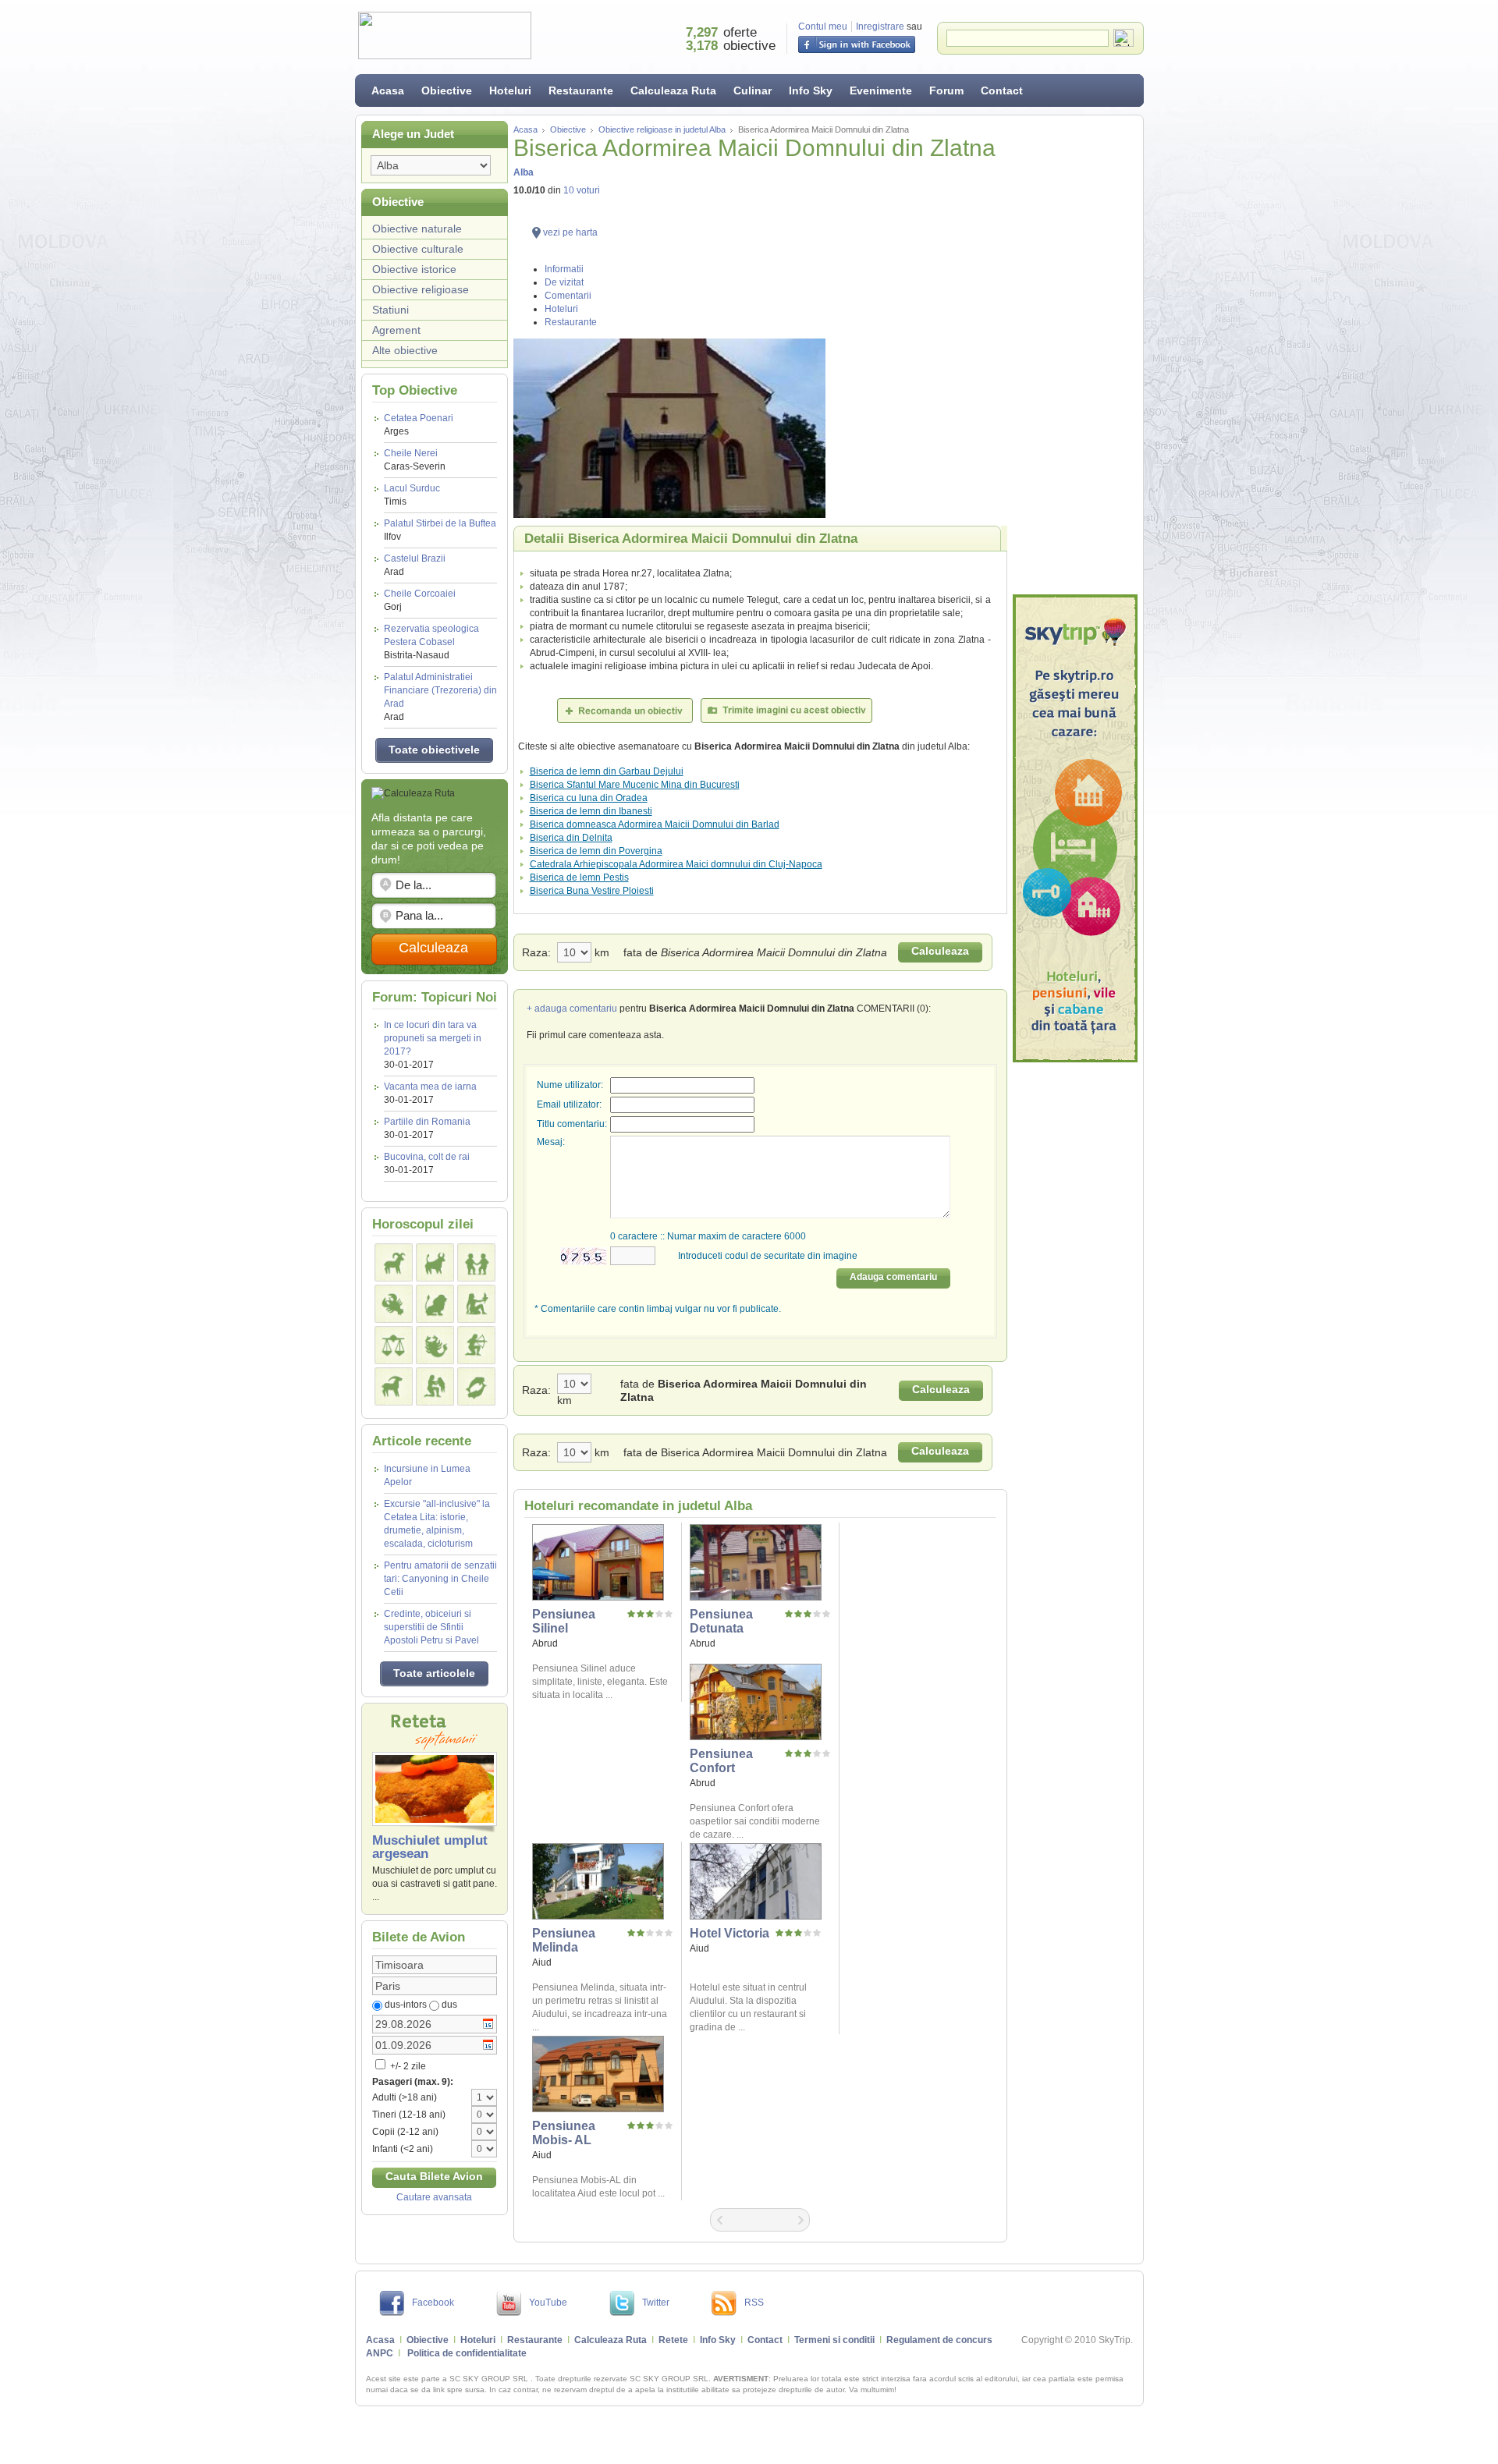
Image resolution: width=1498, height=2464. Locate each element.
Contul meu (823, 27)
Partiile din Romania (427, 1122)
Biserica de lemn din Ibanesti (591, 811)
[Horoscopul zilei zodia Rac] (394, 1304)
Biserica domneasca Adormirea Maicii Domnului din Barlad (655, 824)
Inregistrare (880, 27)
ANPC (380, 2353)
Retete (673, 2340)
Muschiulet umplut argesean (430, 1847)
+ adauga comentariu (572, 1009)
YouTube (548, 2303)
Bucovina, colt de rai (427, 1157)
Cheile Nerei (415, 460)
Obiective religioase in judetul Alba (662, 129)
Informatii (564, 269)
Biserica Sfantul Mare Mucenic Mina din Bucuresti (635, 785)
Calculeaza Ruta (673, 90)
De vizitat (564, 282)
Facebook (433, 2303)
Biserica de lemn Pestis (579, 877)
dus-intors (406, 2005)
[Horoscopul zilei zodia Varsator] (435, 1386)
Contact (1002, 90)
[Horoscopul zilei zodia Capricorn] (394, 1386)
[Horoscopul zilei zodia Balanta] (394, 1345)
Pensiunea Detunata (721, 1621)
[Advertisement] (1075, 355)
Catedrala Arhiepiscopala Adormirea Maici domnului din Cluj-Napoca (676, 864)
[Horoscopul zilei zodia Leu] (435, 1304)
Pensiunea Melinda (564, 1940)
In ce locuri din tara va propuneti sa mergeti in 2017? (433, 1038)
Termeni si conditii (834, 2340)
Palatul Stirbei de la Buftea (440, 530)
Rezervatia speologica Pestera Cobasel (431, 642)
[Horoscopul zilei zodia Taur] (435, 1262)
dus (449, 2005)
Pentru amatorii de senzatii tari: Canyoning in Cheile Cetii (440, 1579)
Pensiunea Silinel (564, 1621)
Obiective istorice (414, 269)
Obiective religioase (421, 289)
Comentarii (568, 296)
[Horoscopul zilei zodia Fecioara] (476, 1304)
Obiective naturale (417, 229)
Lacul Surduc (412, 495)
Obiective (447, 90)
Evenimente (881, 90)
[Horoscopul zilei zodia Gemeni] (476, 1262)
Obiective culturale (418, 249)
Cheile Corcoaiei (420, 600)
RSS (754, 2303)
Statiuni (390, 310)
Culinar (753, 90)
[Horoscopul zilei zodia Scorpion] (435, 1345)
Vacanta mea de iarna (430, 1087)
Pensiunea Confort (721, 1761)
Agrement (396, 330)
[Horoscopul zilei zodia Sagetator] (476, 1345)
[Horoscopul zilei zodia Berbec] (394, 1262)
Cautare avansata (434, 2197)
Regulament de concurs (939, 2340)
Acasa (388, 90)
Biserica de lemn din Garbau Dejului (607, 771)
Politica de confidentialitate (467, 2353)
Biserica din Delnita (571, 838)
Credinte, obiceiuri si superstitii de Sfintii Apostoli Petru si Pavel (431, 1627)
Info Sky (811, 90)
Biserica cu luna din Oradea (589, 798)
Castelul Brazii (415, 565)
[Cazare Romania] (1075, 828)
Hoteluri (510, 90)
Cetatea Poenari (419, 425)
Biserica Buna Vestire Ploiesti (592, 891)
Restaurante (581, 90)
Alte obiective (405, 350)
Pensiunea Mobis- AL (564, 2133)
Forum (946, 90)
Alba (524, 172)
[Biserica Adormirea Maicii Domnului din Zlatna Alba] (760, 428)
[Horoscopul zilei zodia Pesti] (476, 1386)
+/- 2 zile (407, 2066)
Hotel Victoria (729, 1933)
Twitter (656, 2303)
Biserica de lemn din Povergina (596, 851)
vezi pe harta (570, 232)
